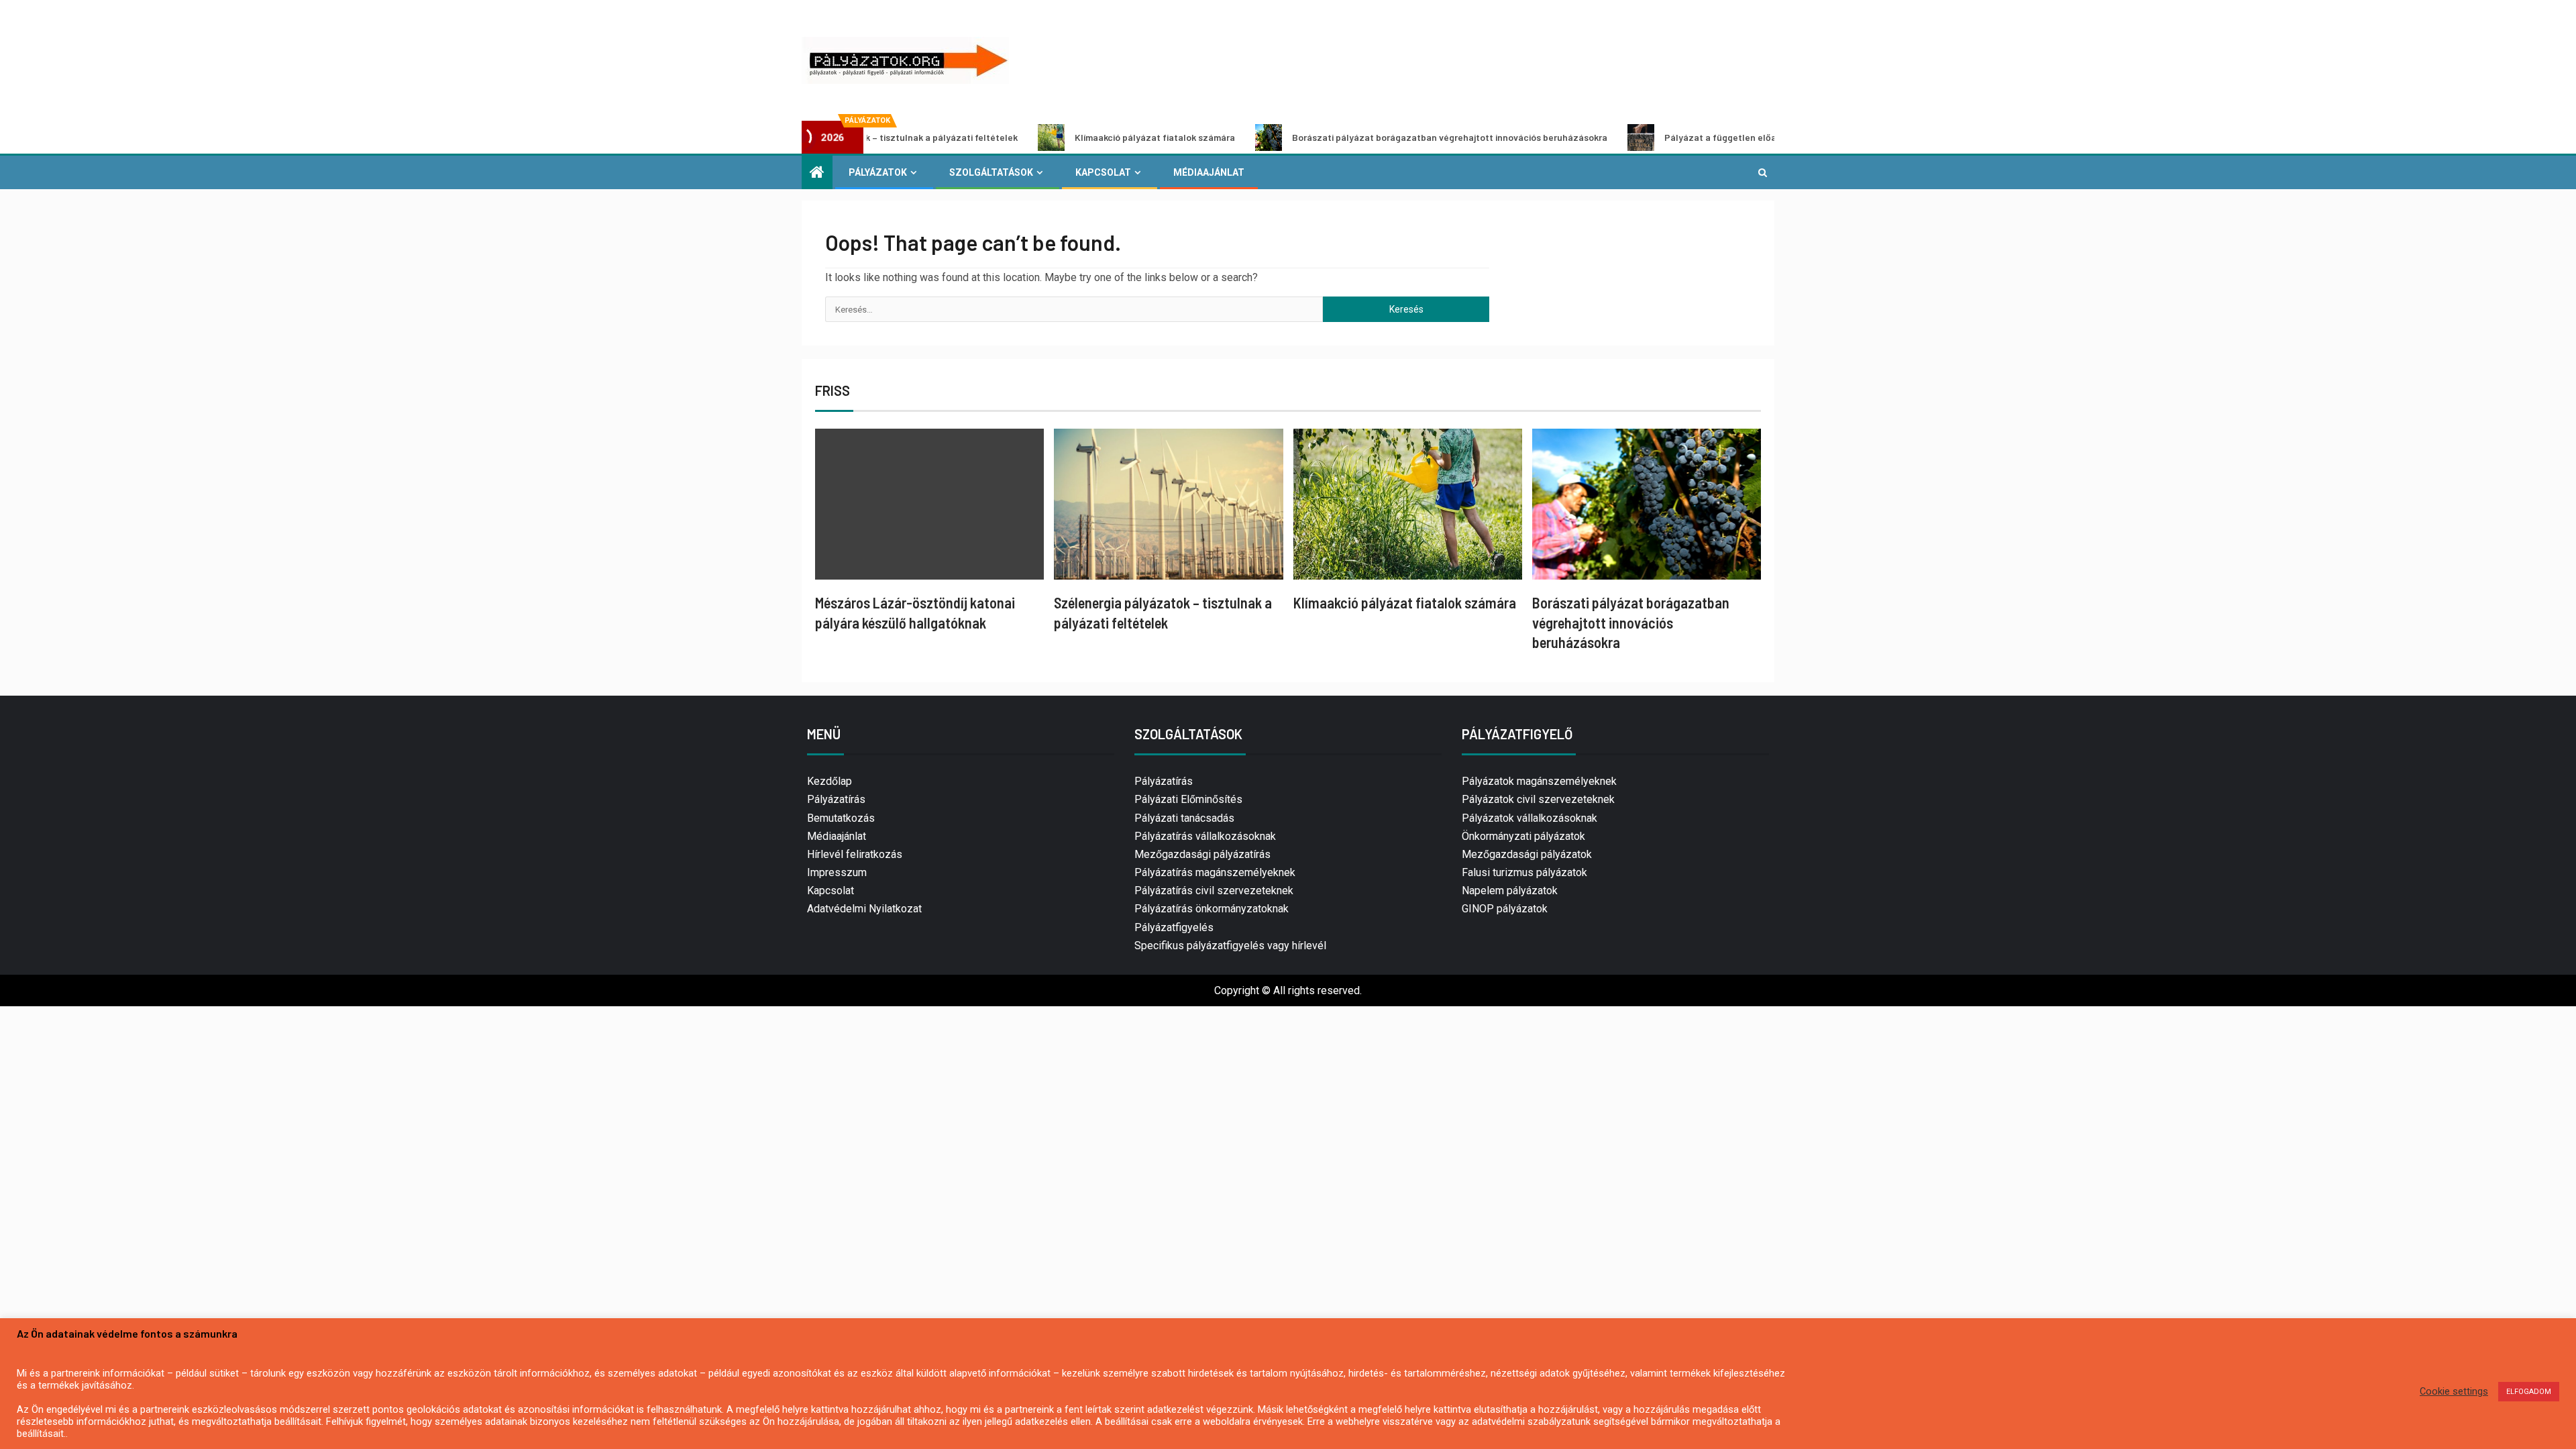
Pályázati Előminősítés (1188, 799)
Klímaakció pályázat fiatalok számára (1058, 137)
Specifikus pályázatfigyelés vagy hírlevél (1230, 946)
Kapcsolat (1103, 172)
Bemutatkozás (841, 818)
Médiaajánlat (1209, 172)
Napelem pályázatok (1510, 891)
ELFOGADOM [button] (2529, 1392)
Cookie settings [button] (2454, 1391)
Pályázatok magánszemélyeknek (1539, 781)
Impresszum (837, 872)
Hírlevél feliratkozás (855, 854)
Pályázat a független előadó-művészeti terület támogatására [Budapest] (1726, 137)
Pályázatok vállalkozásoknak (1529, 818)
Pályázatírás (836, 799)
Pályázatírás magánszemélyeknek (1215, 872)
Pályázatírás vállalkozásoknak (1205, 836)
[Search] (1763, 172)
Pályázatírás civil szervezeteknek (1214, 891)
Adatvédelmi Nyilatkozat (864, 909)
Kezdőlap (829, 781)
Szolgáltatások (991, 172)
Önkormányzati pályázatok (1523, 836)
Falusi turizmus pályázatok (1524, 872)
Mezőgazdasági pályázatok (1527, 854)
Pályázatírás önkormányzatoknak (1212, 909)
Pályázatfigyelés (1174, 927)
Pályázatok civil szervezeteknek (1538, 799)
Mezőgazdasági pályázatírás (1202, 854)
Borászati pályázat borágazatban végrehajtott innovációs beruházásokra (1352, 137)
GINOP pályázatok (1505, 909)
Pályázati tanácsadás (1184, 818)
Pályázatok (878, 172)
